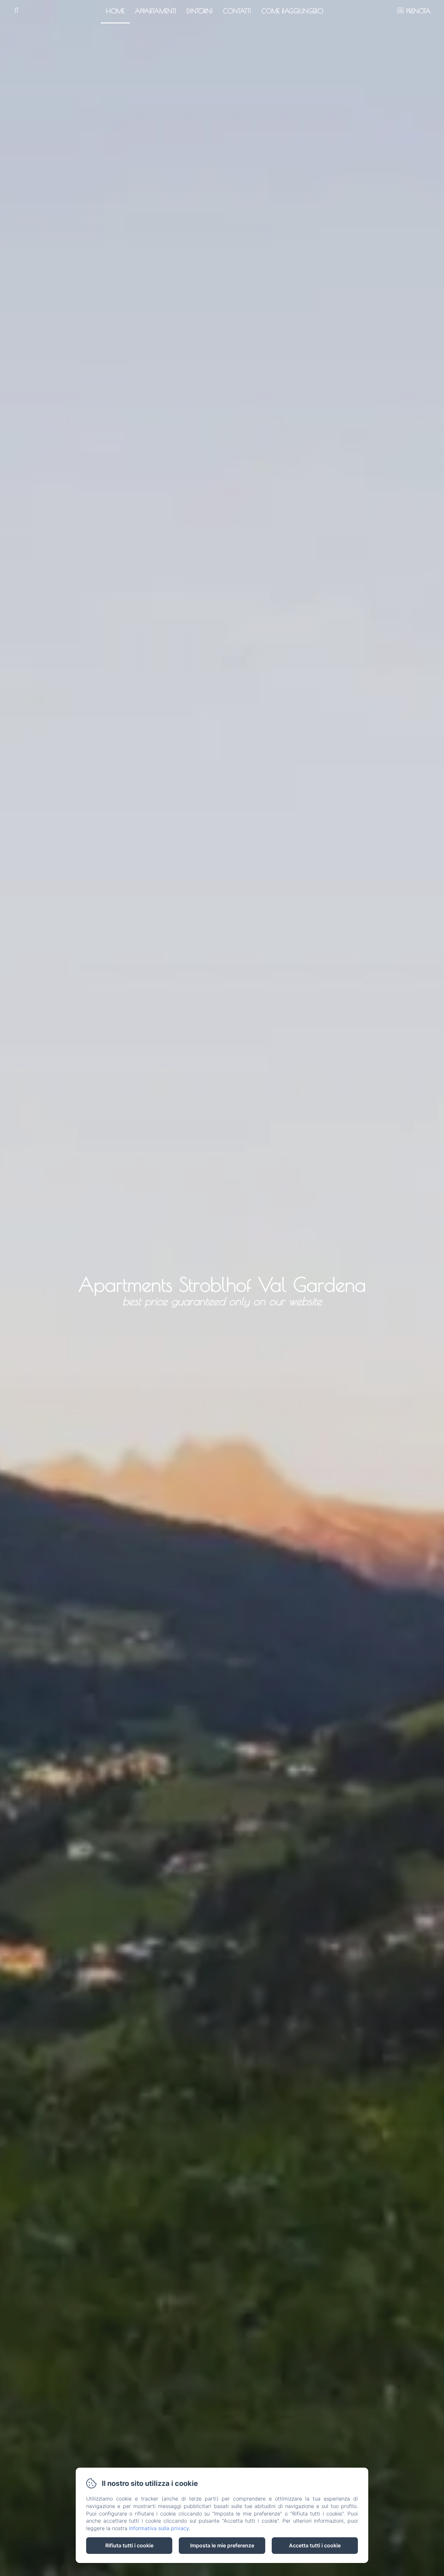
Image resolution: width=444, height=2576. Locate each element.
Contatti (237, 11)
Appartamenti (156, 11)
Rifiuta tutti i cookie (129, 2545)
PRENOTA (418, 11)
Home (115, 11)
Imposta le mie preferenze (222, 2545)
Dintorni (200, 11)
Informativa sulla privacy (159, 2528)
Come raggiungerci (292, 11)
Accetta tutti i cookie (315, 2545)
